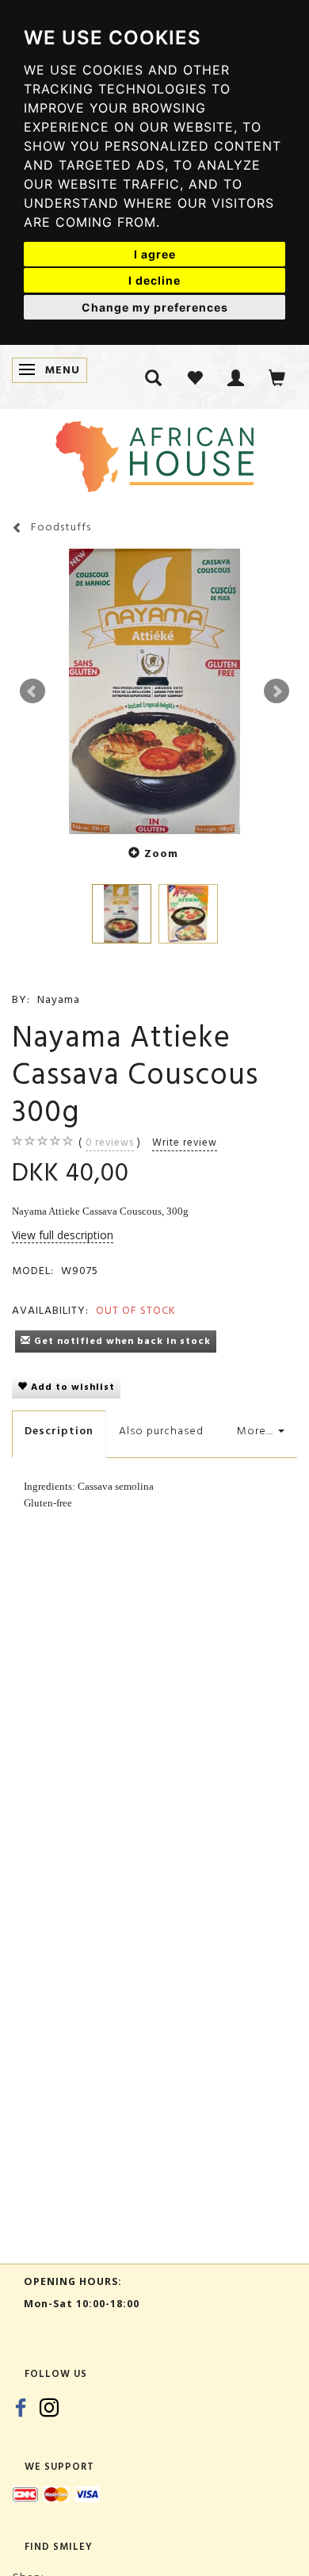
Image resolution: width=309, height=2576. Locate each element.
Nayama (59, 999)
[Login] (236, 377)
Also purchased (161, 1431)
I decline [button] (154, 280)
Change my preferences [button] (155, 307)
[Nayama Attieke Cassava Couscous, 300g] (154, 691)
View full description (63, 1235)
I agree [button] (155, 254)
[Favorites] (195, 377)
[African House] (154, 453)
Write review (185, 1143)
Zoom (161, 854)
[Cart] (277, 377)
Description (59, 1431)
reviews (110, 1143)
